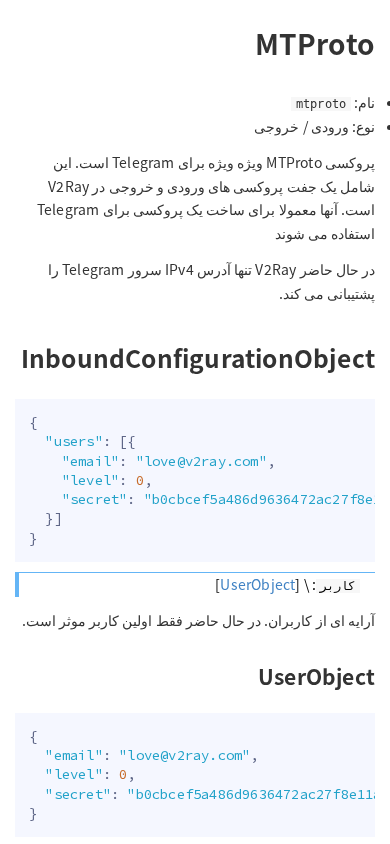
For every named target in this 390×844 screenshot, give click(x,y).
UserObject (257, 584)
